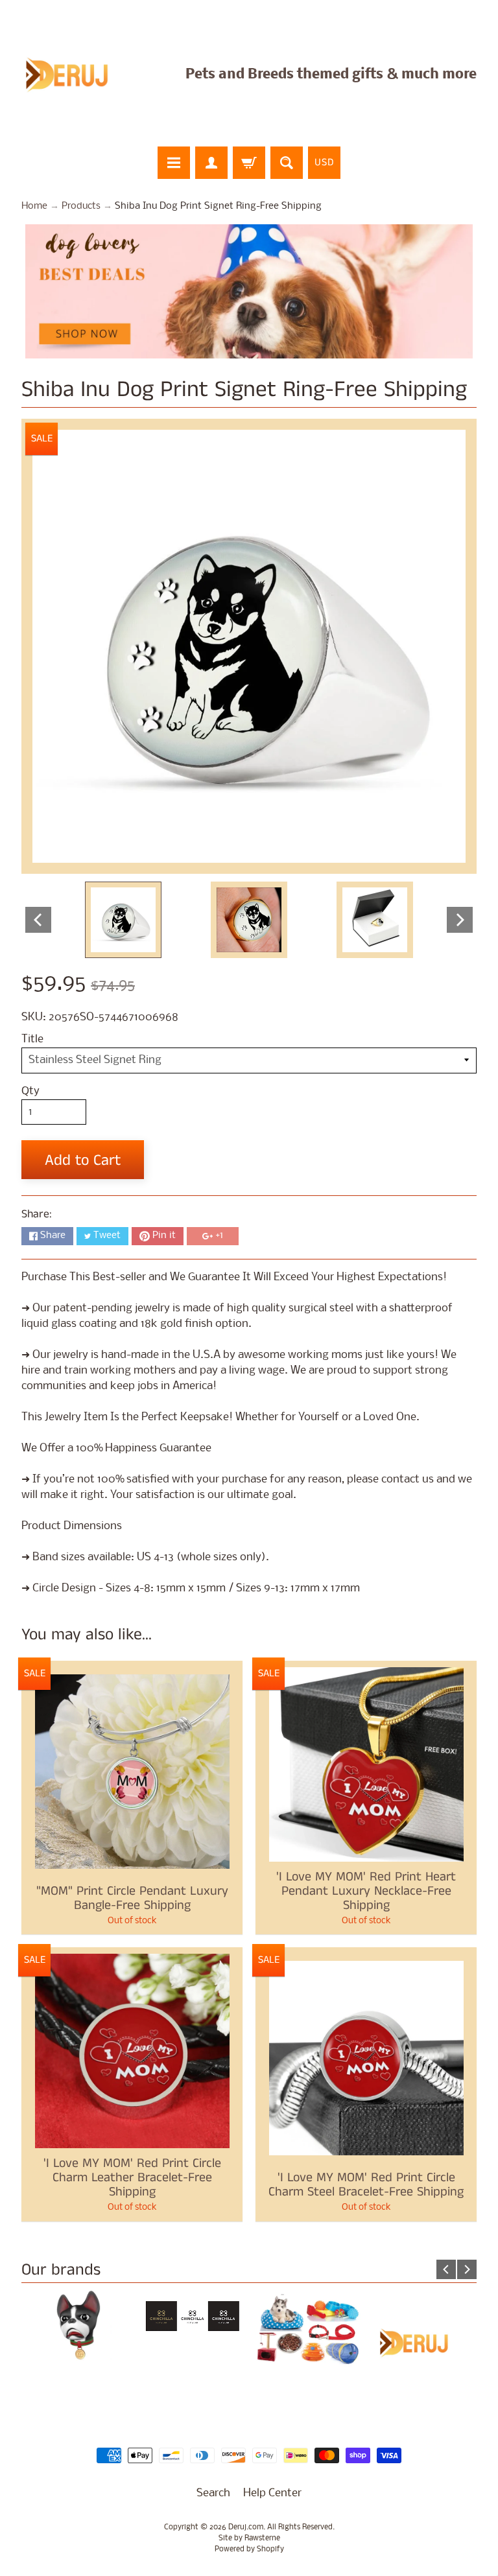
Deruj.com (246, 2527)
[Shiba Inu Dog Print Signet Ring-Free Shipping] (123, 920)
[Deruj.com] (75, 75)
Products (81, 206)
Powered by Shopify (249, 2549)
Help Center (272, 2493)
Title (32, 1039)
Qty (30, 1091)
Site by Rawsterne (249, 2538)
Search (213, 2493)
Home (34, 206)
